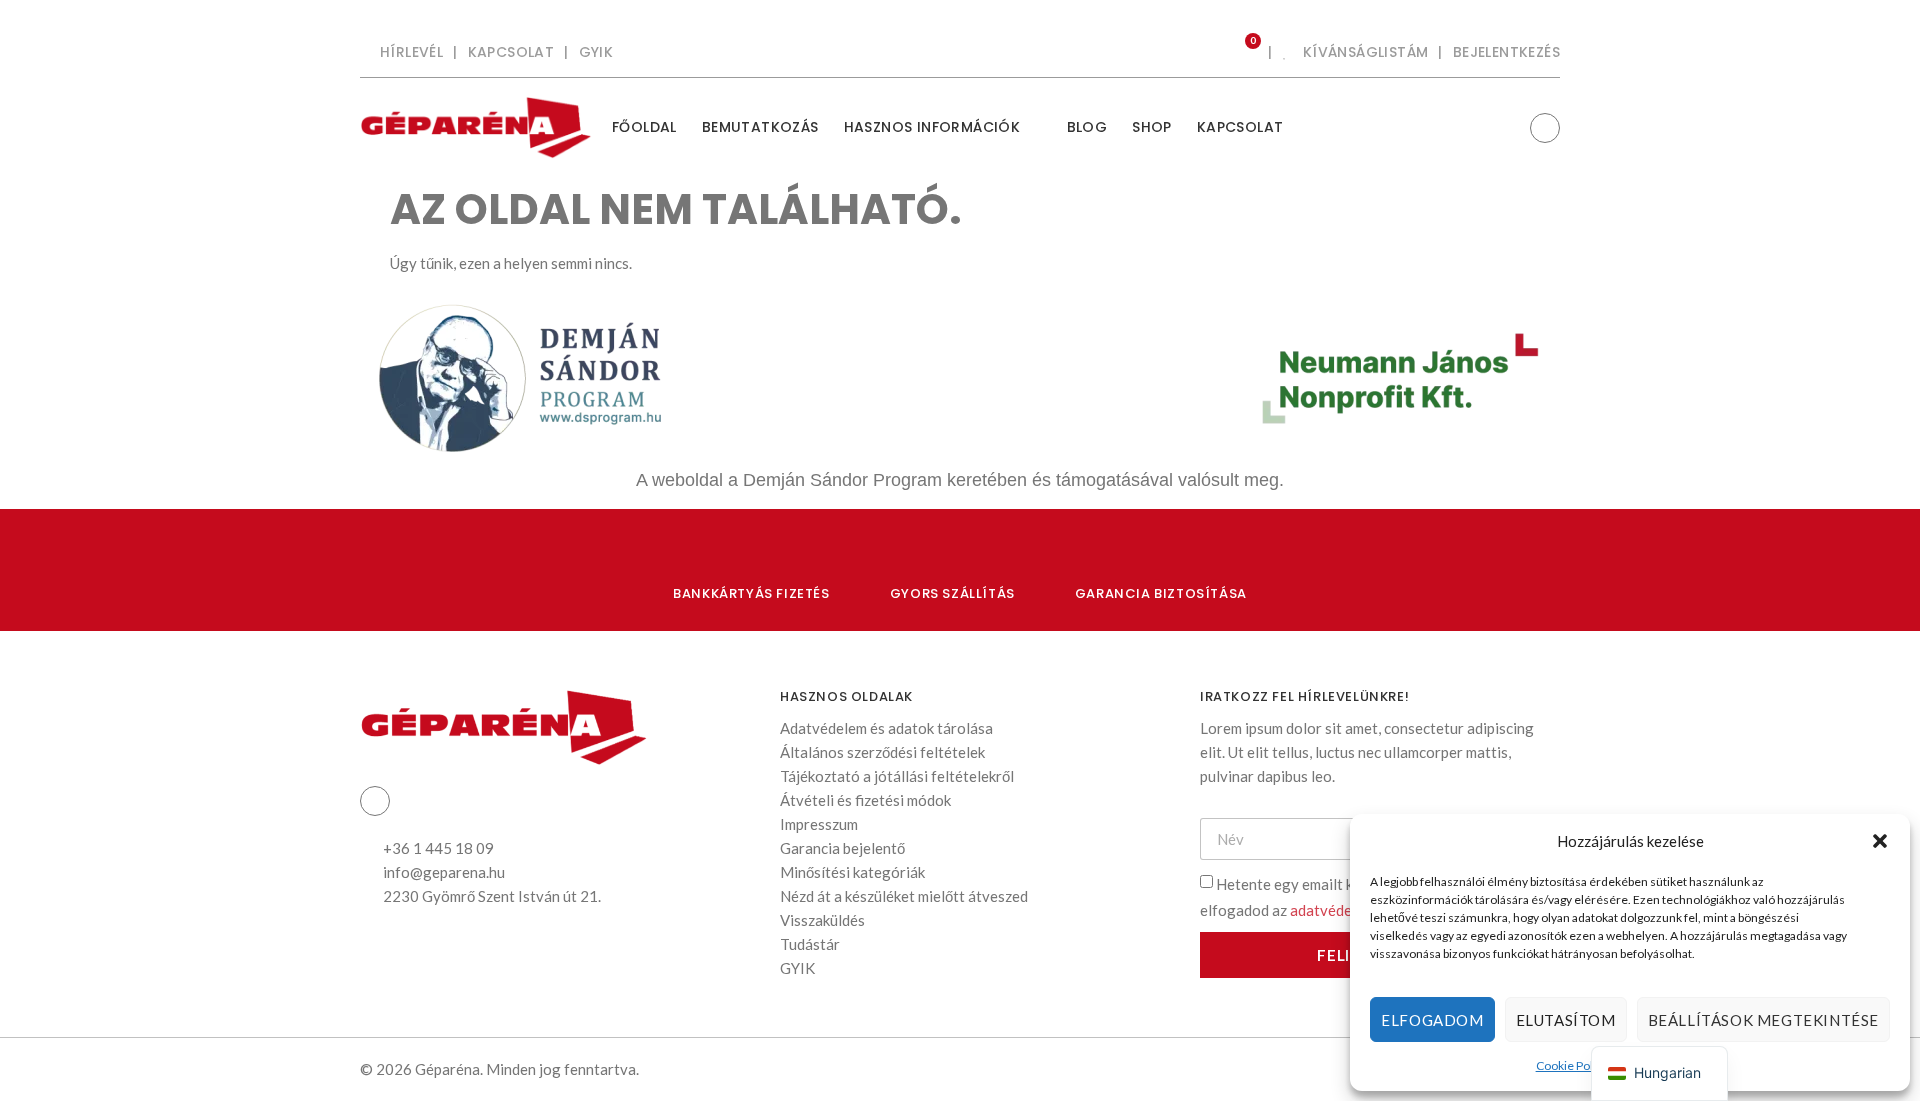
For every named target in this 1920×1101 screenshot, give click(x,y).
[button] (1880, 841)
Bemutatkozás (760, 127)
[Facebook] (1545, 128)
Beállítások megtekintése (1763, 1020)
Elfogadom (1432, 1020)
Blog (1087, 127)
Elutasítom (1566, 1020)
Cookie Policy (1572, 1065)
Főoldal (644, 127)
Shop (1152, 127)
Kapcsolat (1240, 127)
